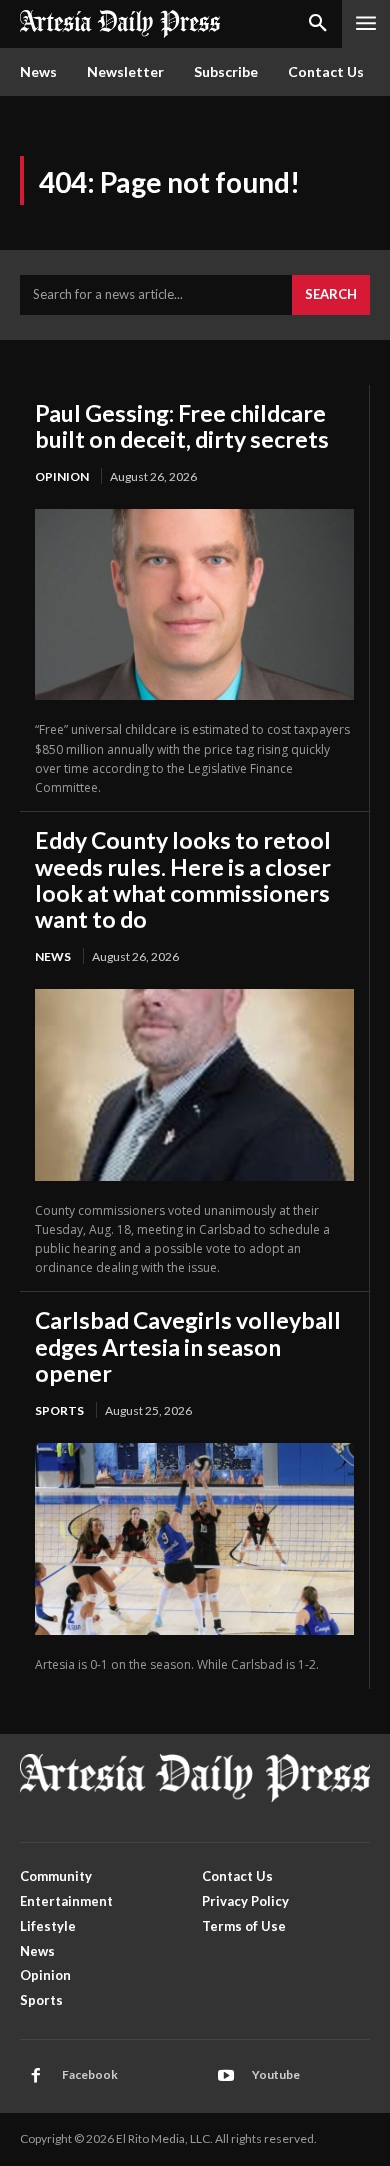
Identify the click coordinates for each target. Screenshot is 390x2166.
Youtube (276, 2074)
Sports (59, 1410)
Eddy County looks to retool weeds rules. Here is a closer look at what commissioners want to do (183, 879)
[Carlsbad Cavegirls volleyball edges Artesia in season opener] (194, 1538)
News (53, 956)
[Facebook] (36, 2076)
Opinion (62, 476)
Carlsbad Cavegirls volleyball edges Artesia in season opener (188, 1346)
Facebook (90, 2074)
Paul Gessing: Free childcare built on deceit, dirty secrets (182, 426)
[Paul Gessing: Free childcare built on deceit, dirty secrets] (194, 604)
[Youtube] (226, 2076)
